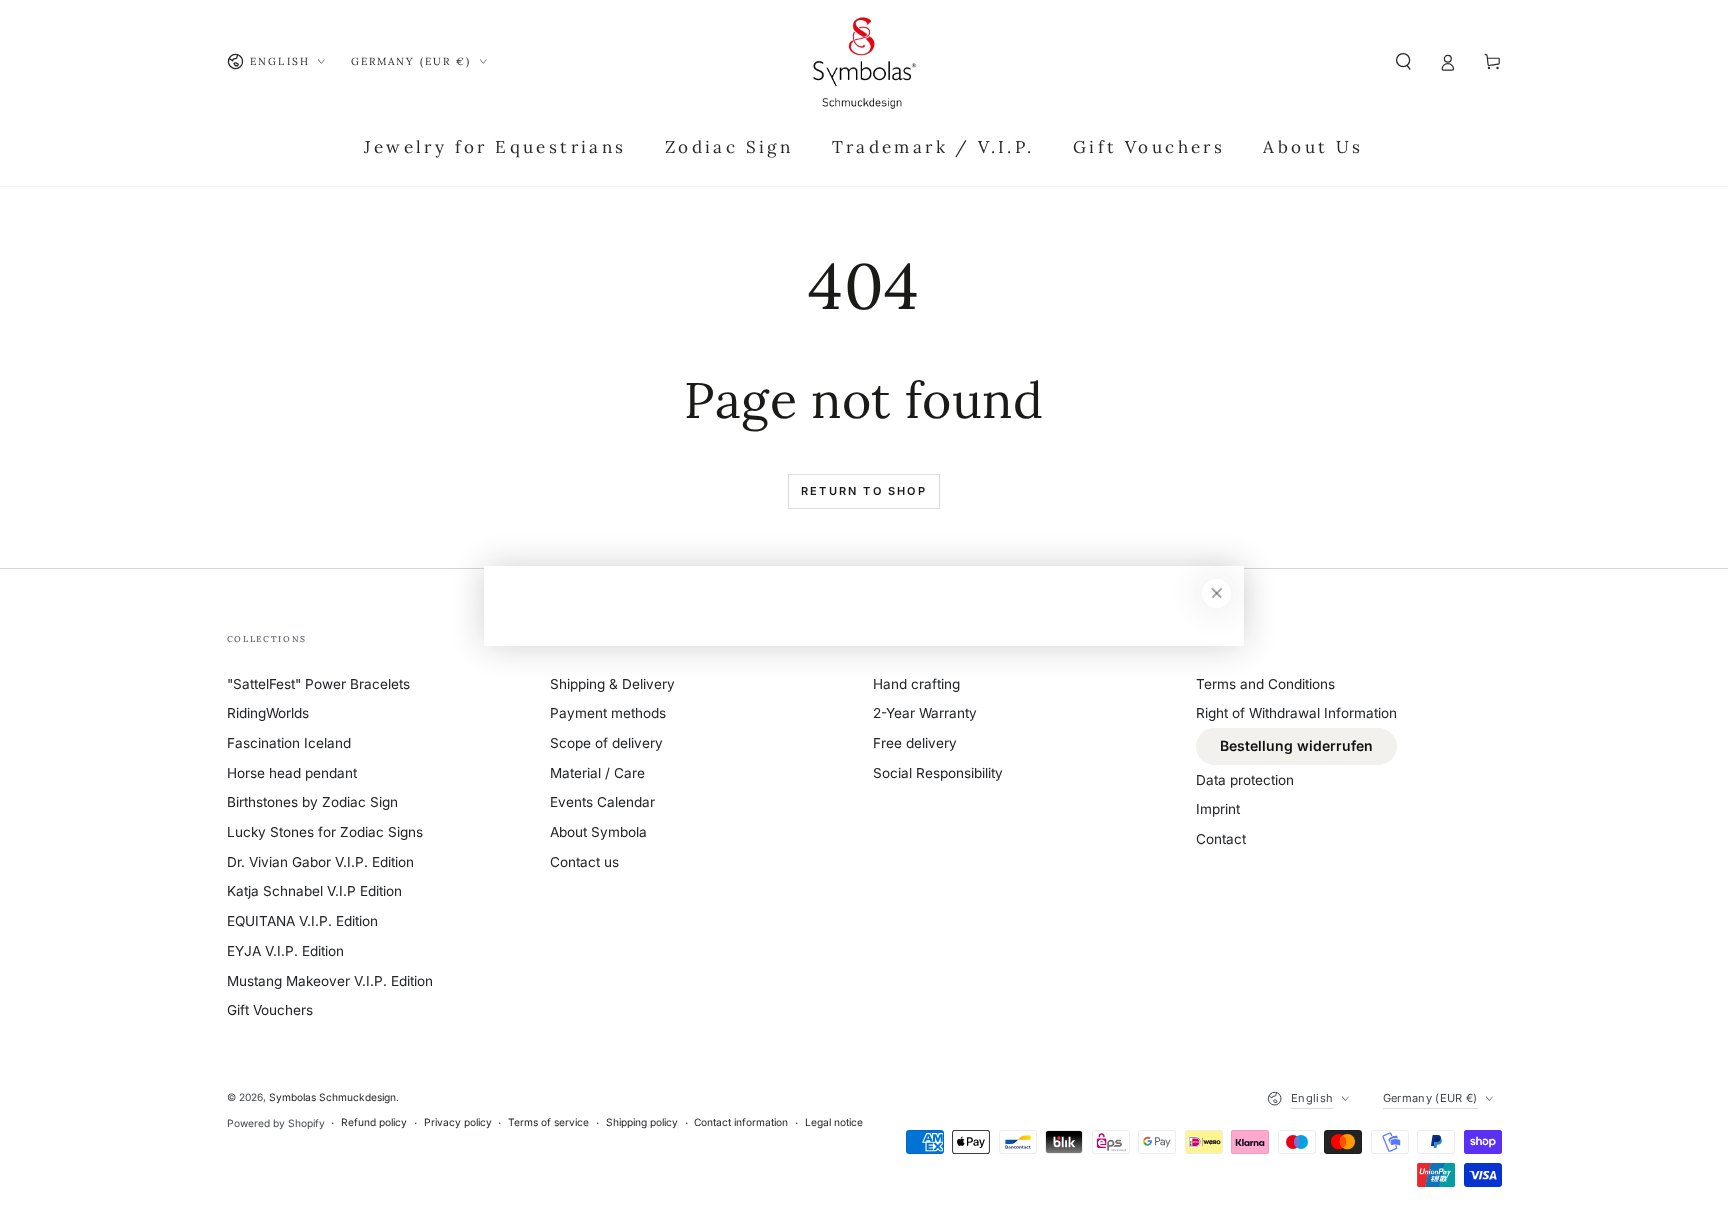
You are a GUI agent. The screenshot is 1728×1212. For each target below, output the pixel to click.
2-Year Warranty (925, 713)
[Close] (1216, 593)
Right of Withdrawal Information (1296, 713)
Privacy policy (458, 1122)
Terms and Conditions (1265, 684)
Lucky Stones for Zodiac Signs (325, 832)
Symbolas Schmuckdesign (332, 1097)
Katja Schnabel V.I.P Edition (314, 891)
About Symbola (598, 832)
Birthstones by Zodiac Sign (312, 802)
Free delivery (915, 743)
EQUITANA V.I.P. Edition (302, 921)
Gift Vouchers (270, 1010)
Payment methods (608, 713)
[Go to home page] (864, 62)
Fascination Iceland (289, 743)
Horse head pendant (292, 773)
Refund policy (374, 1122)
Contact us (584, 862)
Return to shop (864, 491)
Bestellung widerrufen (1296, 745)
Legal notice (834, 1122)
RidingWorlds (268, 713)
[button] (1404, 61)
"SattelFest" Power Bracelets (318, 684)
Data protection (1245, 780)
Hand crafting (916, 684)
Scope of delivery (606, 743)
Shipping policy (642, 1122)
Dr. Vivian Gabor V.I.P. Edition (320, 862)
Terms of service (548, 1122)
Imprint (1218, 809)
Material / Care (597, 773)
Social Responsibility (938, 773)
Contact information (741, 1122)
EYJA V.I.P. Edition (285, 951)
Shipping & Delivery (612, 684)
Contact (1221, 839)
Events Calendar (602, 802)
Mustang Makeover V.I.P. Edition (330, 981)
